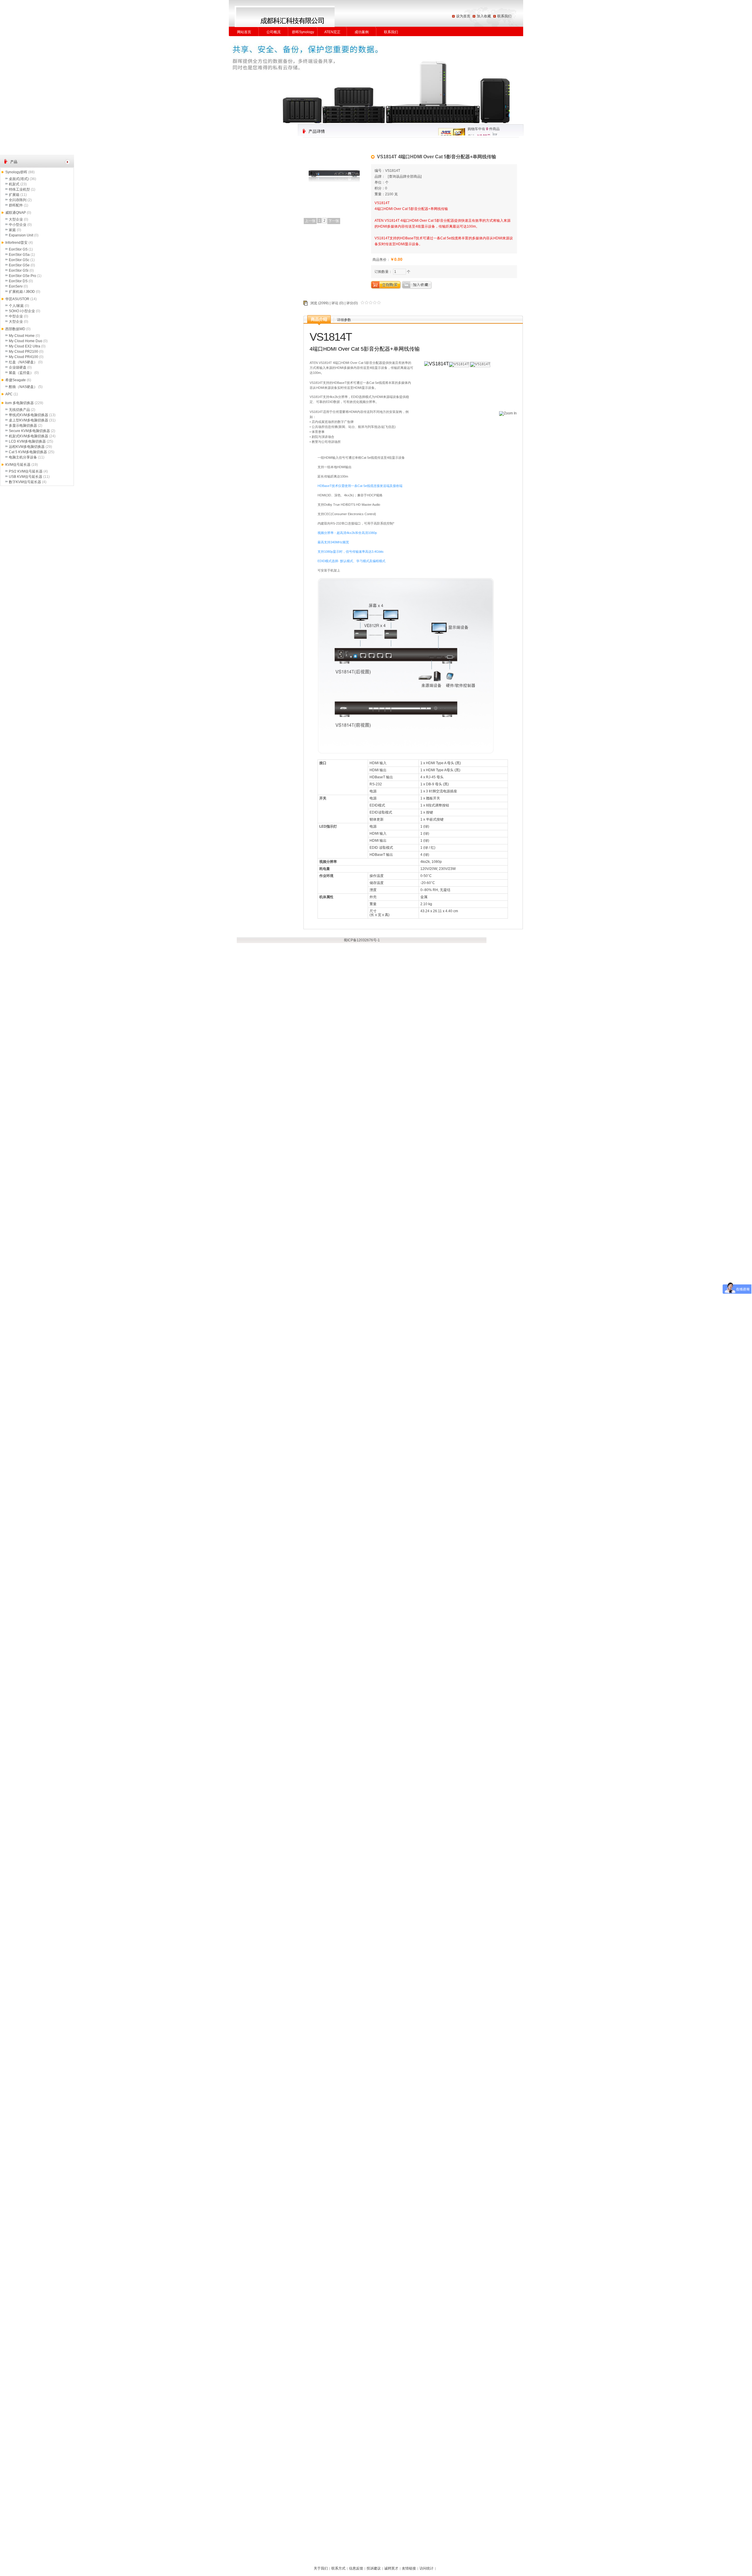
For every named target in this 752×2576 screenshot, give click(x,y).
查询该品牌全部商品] (405, 177)
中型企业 (16, 316)
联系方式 (338, 2568)
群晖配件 (16, 205)
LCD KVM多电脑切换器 (27, 441)
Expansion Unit (21, 235)
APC (9, 394)
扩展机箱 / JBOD (22, 292)
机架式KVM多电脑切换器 (28, 436)
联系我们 (504, 16)
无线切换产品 (19, 410)
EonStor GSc (19, 260)
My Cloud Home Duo (26, 341)
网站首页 (244, 32)
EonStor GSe (19, 265)
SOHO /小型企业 (22, 311)
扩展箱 (14, 195)
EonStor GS (18, 249)
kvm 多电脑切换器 (20, 403)
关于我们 (321, 2568)
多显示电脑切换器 (23, 426)
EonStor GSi (19, 270)
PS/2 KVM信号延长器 (26, 471)
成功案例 (362, 32)
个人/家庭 (16, 306)
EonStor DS (18, 281)
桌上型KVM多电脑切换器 (28, 420)
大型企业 (16, 219)
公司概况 (273, 32)
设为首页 (463, 16)
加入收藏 (484, 16)
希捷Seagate (16, 380)
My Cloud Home (22, 336)
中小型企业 (18, 225)
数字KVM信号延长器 (25, 482)
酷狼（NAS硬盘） (23, 387)
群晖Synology (303, 32)
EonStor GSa (19, 255)
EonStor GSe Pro (22, 276)
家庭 (12, 230)
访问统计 (427, 2568)
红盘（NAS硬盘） (23, 362)
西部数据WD (15, 329)
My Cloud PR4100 (23, 357)
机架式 (14, 184)
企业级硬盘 (18, 367)
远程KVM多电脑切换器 (27, 447)
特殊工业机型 (19, 189)
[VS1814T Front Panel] (509, 416)
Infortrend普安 (16, 243)
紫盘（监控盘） (21, 373)
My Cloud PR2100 (23, 352)
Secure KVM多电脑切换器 (29, 431)
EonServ (16, 286)
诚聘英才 (391, 2568)
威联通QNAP (16, 213)
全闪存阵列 (18, 200)
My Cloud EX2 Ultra (25, 346)
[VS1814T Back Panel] (480, 364)
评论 (335, 303)
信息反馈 (356, 2568)
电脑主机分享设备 (23, 457)
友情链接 (409, 2568)
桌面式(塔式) (19, 179)
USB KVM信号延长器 (26, 477)
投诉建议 (374, 2568)
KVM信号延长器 (18, 465)
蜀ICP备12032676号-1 (362, 940)
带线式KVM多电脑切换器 (28, 415)
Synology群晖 (16, 172)
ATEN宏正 (332, 32)
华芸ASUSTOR (17, 299)
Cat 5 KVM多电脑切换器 (28, 452)
